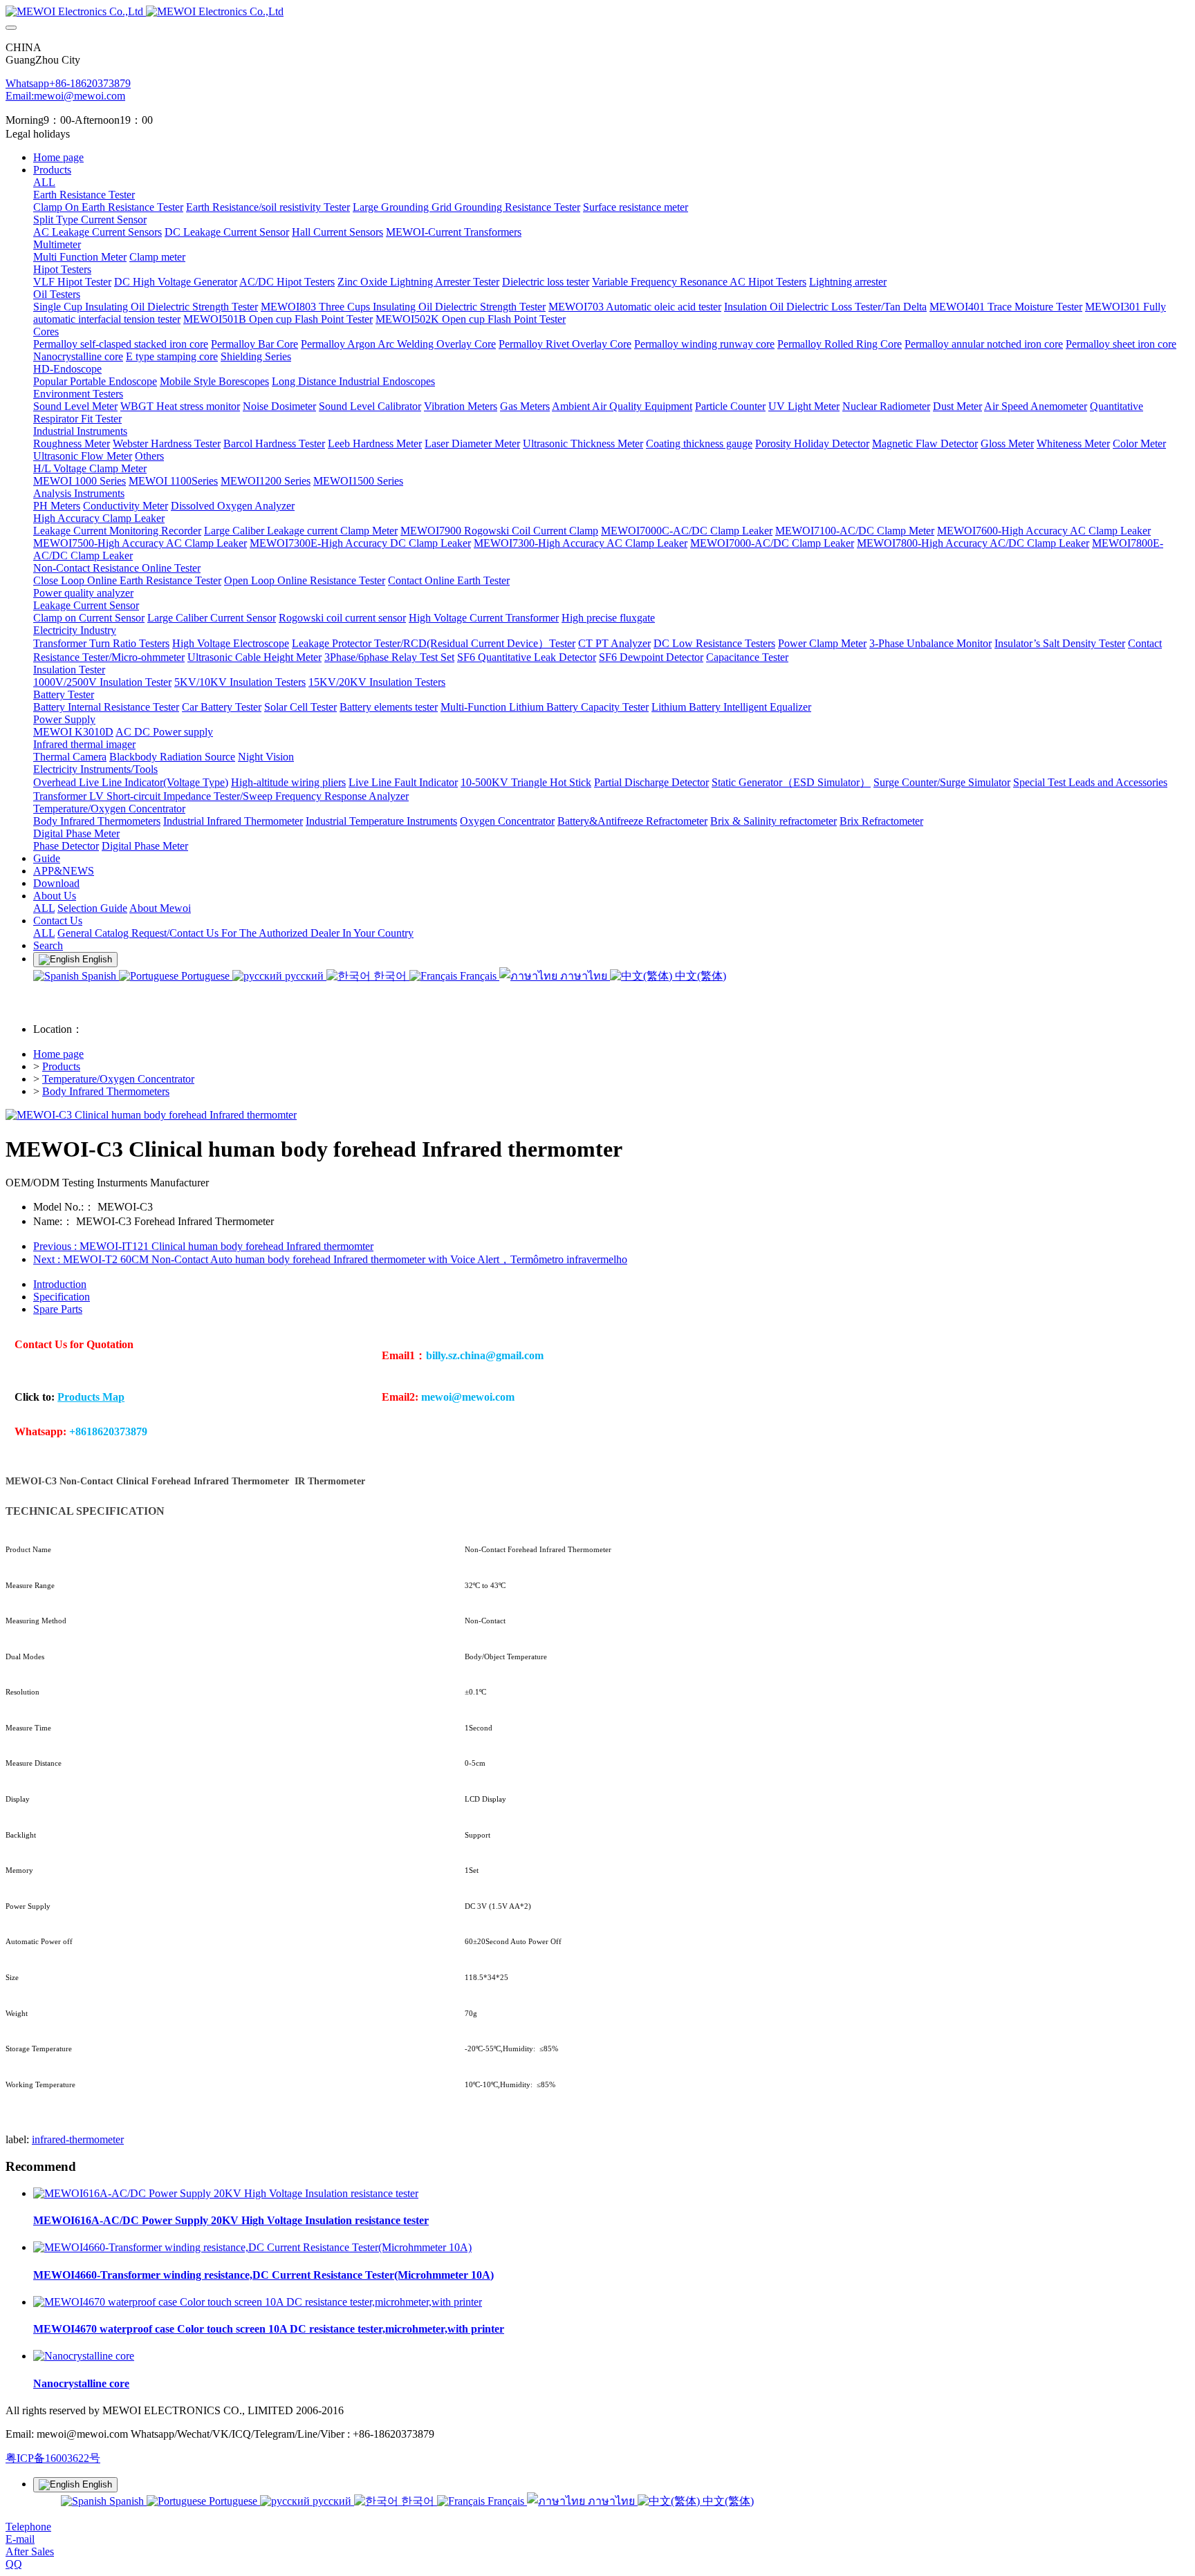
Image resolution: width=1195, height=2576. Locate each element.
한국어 (390, 976)
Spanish (99, 976)
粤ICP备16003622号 (53, 2458)
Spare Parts (58, 1309)
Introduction (60, 1284)
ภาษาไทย (584, 976)
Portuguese (205, 976)
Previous (203, 1246)
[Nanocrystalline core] (84, 2356)
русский (304, 976)
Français (478, 976)
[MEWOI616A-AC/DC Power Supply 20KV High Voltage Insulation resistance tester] (226, 2193)
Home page (58, 157)
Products (61, 1066)
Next (330, 1259)
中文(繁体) (699, 976)
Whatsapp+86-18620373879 (68, 83)
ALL (44, 182)
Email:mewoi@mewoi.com (65, 96)
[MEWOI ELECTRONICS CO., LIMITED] (597, 12)
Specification (62, 1297)
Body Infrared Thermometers (106, 1091)
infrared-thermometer (78, 2139)
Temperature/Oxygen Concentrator (118, 1079)
